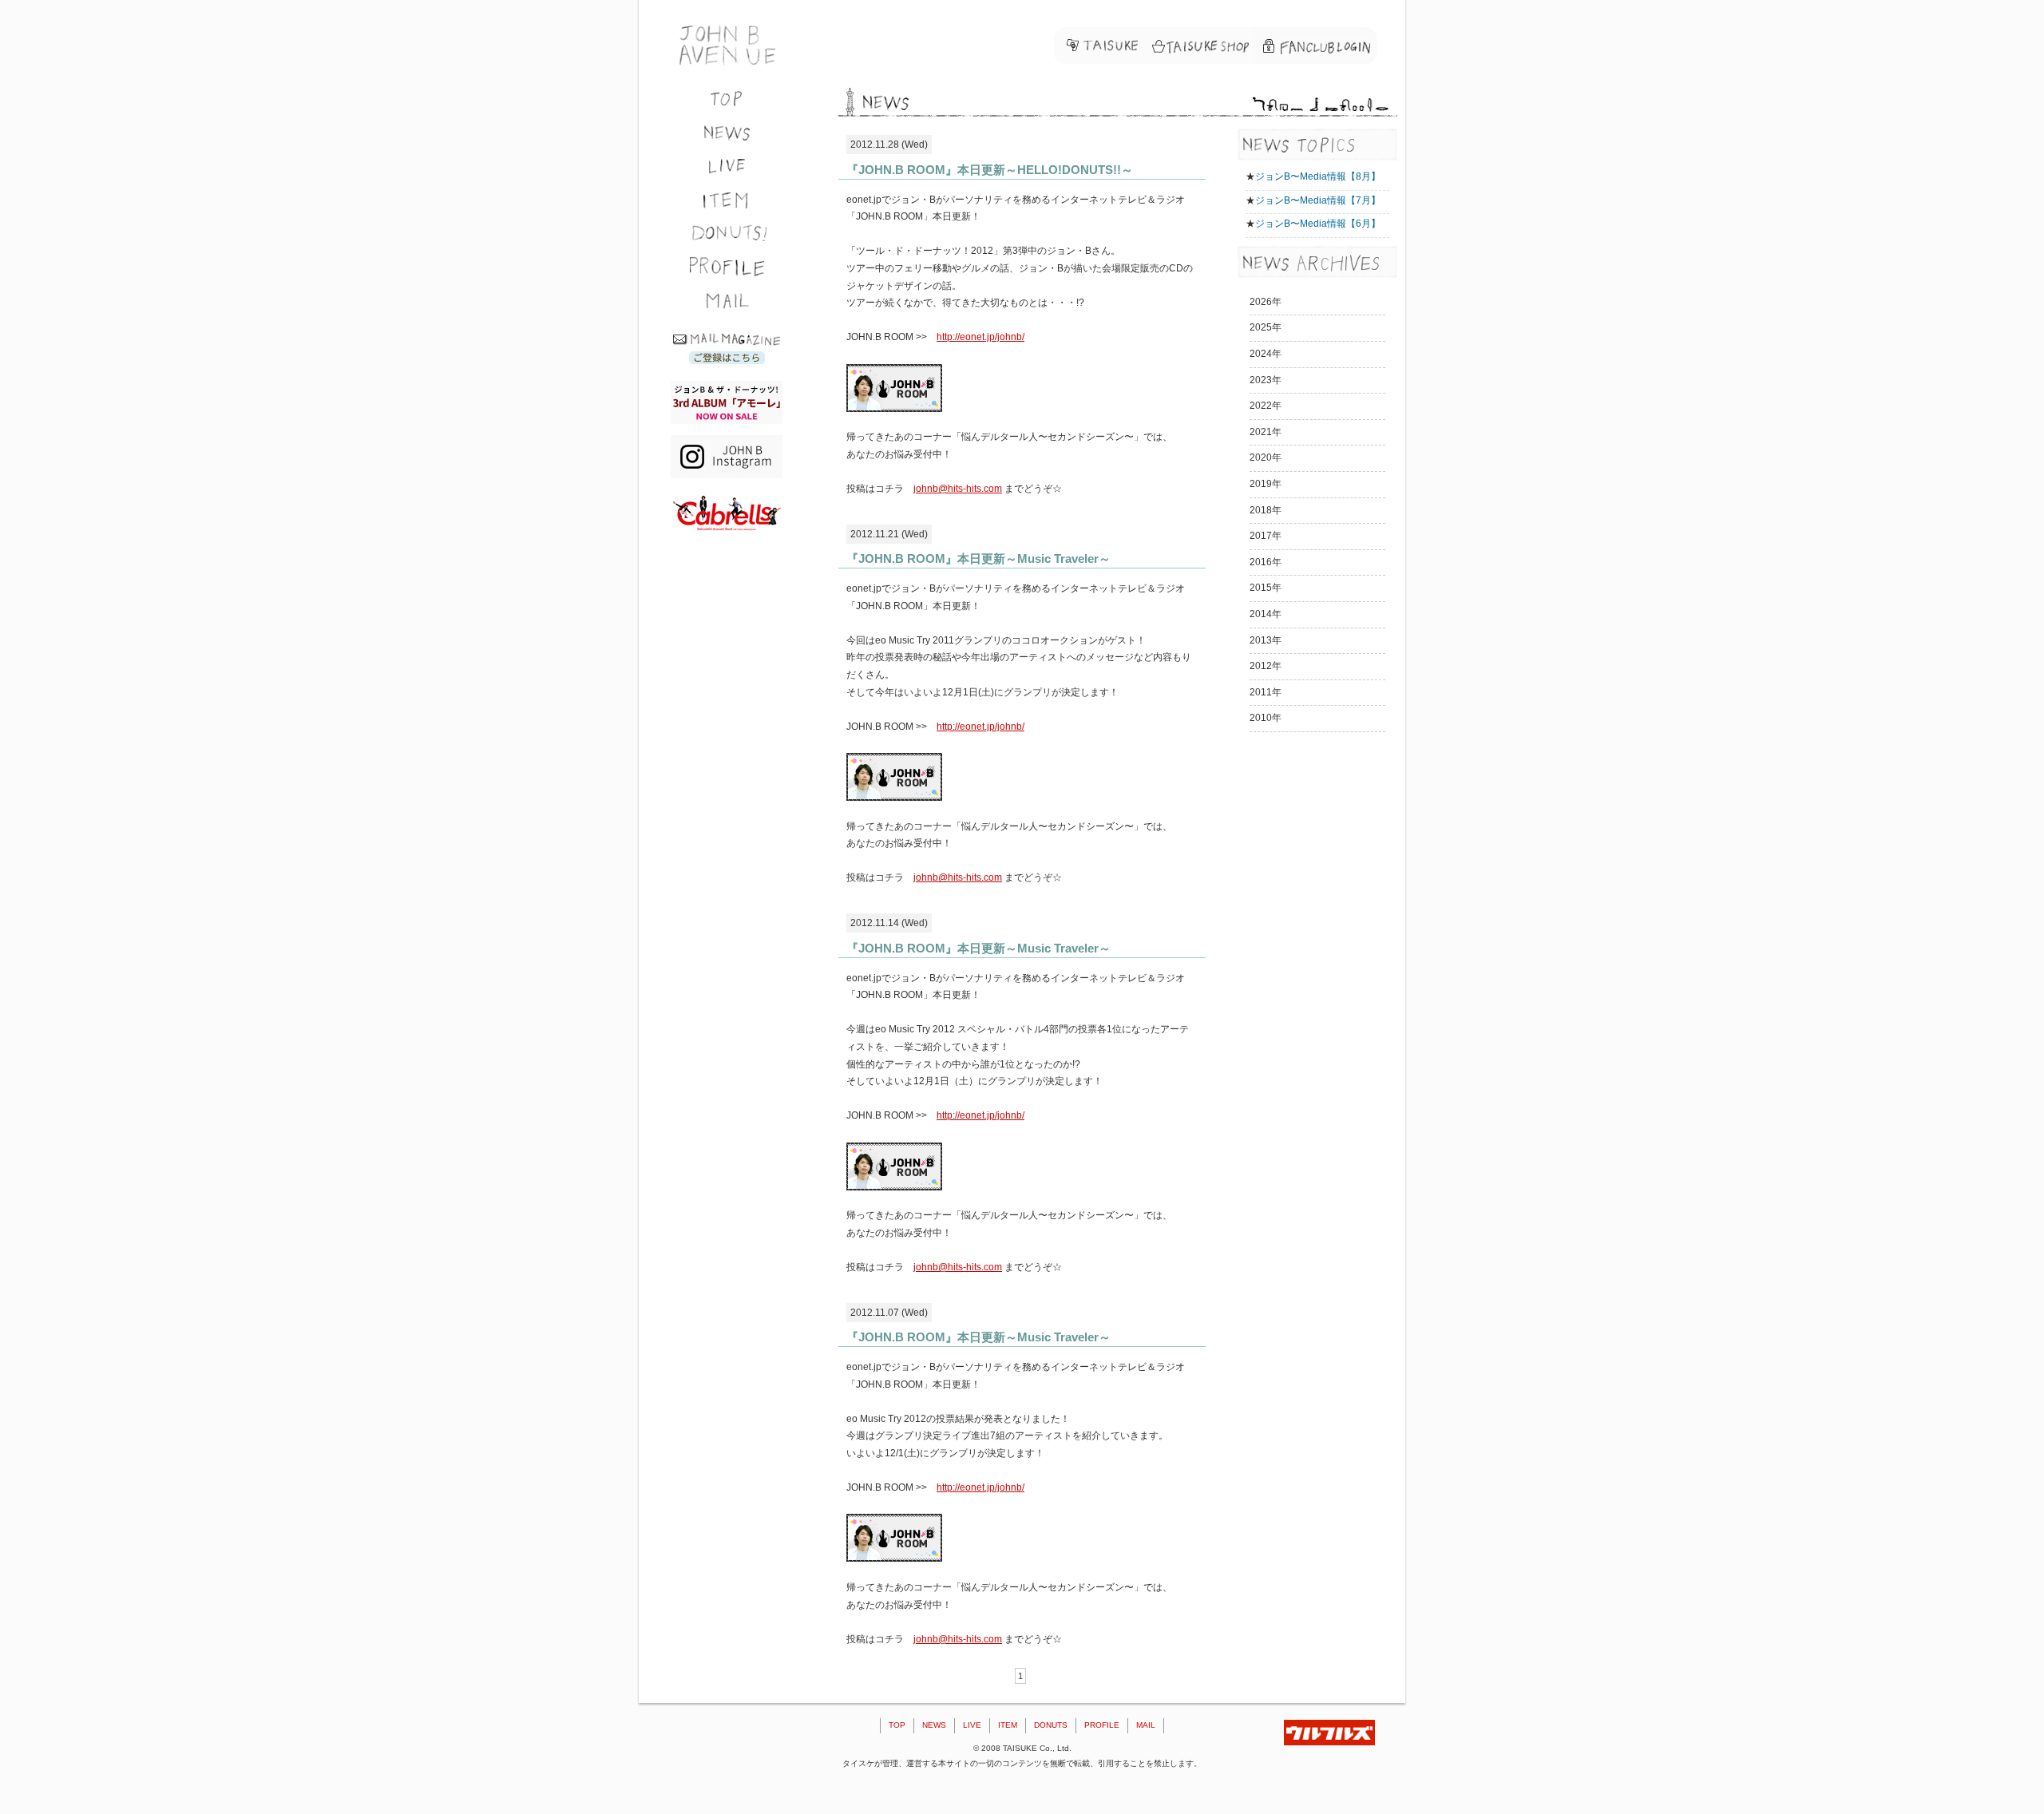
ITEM (1008, 1725)
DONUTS (1051, 1725)
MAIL (1146, 1725)
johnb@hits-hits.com (958, 489)
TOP (897, 1725)
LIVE (972, 1725)
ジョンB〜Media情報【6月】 (1318, 224)
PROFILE (1102, 1725)
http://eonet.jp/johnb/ (980, 337)
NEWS (934, 1725)
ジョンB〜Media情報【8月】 (1318, 176)
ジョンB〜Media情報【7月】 (1318, 200)
